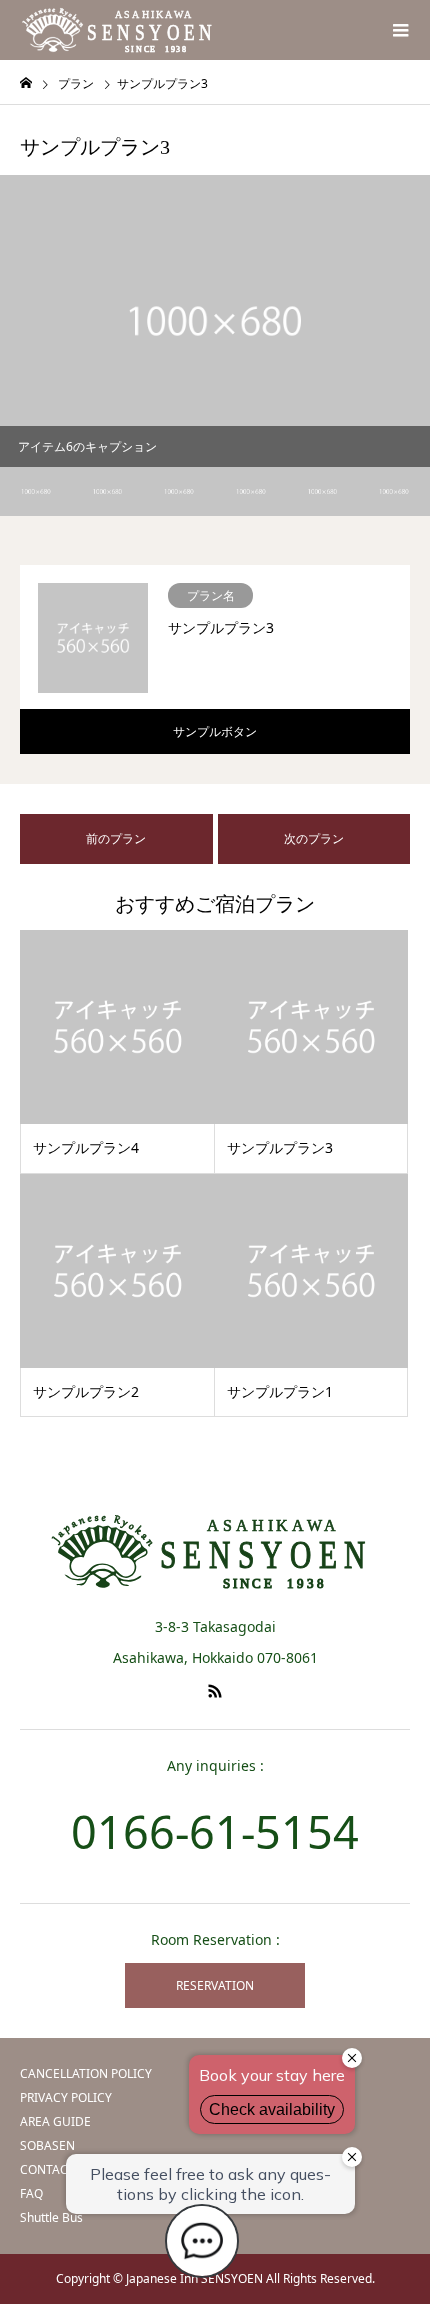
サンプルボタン (215, 731)
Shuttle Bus (51, 2217)
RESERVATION (215, 1985)
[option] (215, 321)
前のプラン (116, 838)
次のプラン (314, 838)
